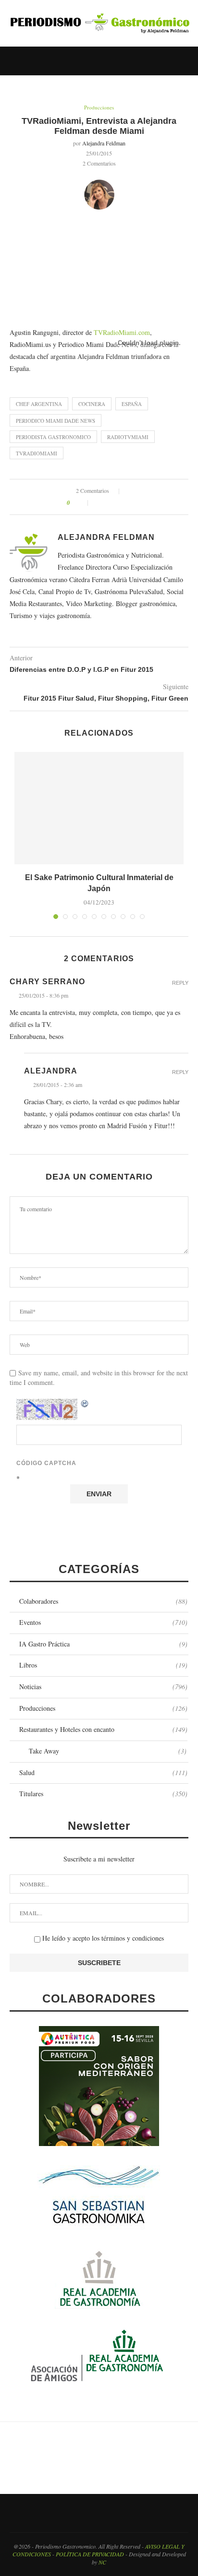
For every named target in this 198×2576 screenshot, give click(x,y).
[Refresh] (85, 1404)
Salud (103, 1772)
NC (102, 2562)
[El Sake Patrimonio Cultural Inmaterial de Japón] (99, 808)
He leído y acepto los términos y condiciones (102, 1938)
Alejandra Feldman (104, 143)
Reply (180, 983)
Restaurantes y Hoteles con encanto (103, 1729)
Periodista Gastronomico (53, 437)
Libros (103, 1665)
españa (132, 404)
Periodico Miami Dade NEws (56, 421)
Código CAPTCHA (46, 1463)
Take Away (108, 1751)
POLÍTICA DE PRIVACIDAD (90, 2554)
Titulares (103, 1794)
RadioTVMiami (128, 437)
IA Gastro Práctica (103, 1644)
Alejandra (51, 1071)
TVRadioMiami (37, 453)
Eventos (103, 1622)
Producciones (99, 107)
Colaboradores (103, 1601)
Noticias (103, 1687)
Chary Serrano (47, 982)
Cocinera (92, 404)
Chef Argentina (39, 404)
